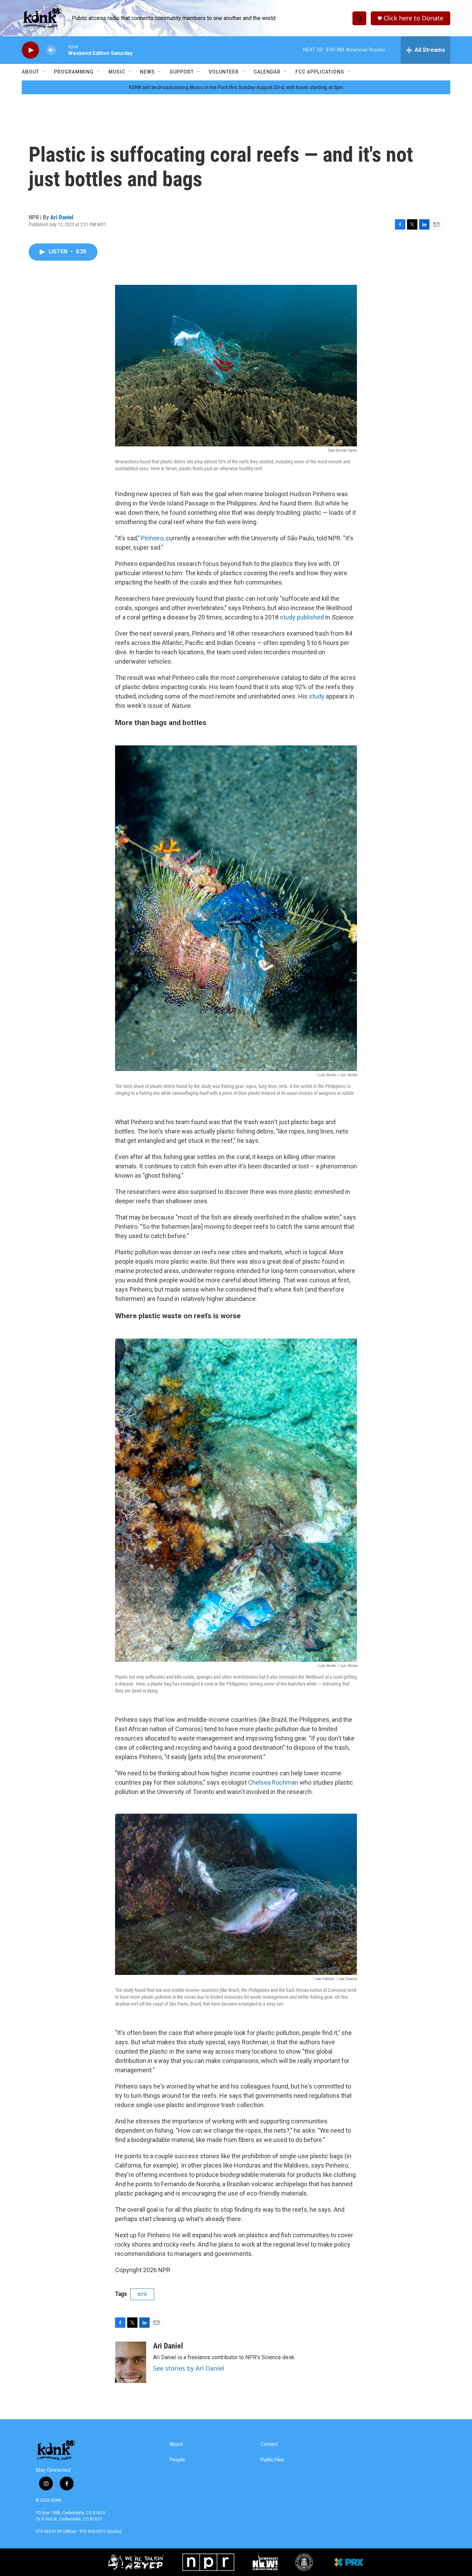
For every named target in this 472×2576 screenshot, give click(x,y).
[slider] (62, 50)
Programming (74, 72)
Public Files (272, 2460)
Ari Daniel (62, 217)
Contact (269, 2444)
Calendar (267, 72)
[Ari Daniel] (131, 2362)
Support (182, 72)
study (317, 696)
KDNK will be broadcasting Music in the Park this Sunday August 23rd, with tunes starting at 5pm (236, 87)
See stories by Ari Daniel (189, 2368)
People (177, 2460)
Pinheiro (152, 538)
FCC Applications (320, 72)
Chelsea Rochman (273, 1782)
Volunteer (224, 72)
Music (117, 72)
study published (302, 617)
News (147, 72)
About (30, 72)
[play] (30, 50)
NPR (142, 2294)
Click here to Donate (413, 18)
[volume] (51, 50)
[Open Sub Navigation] (44, 72)
